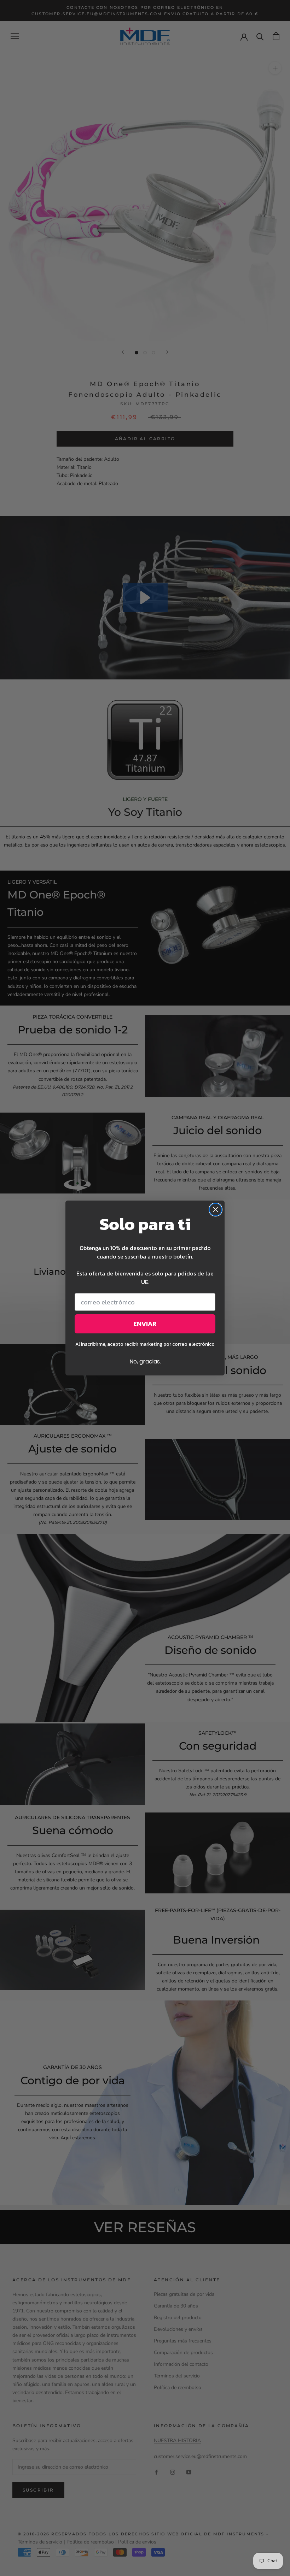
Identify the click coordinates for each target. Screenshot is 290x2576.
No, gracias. (145, 1361)
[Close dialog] (216, 1210)
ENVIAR (145, 1324)
